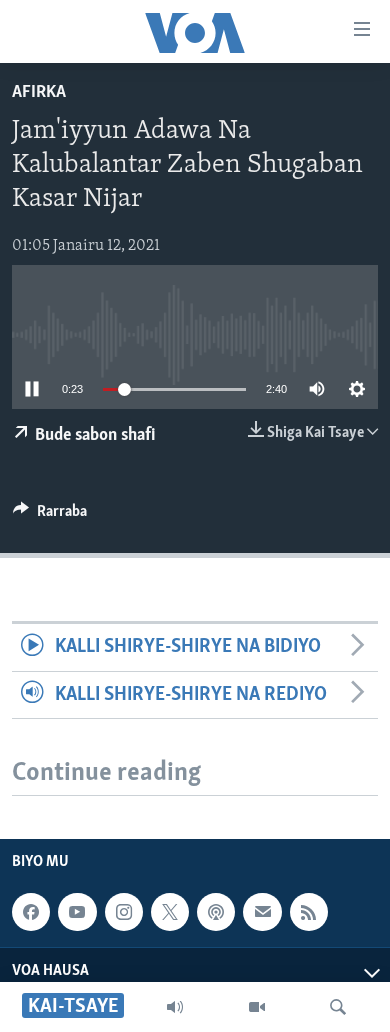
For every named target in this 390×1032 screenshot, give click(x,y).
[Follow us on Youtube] (77, 912)
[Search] (338, 1007)
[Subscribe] (262, 912)
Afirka (39, 93)
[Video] (257, 1007)
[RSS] (309, 912)
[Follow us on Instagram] (124, 912)
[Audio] (175, 1007)
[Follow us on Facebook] (31, 912)
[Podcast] (216, 912)
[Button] (50, 516)
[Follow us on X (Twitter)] (170, 912)
